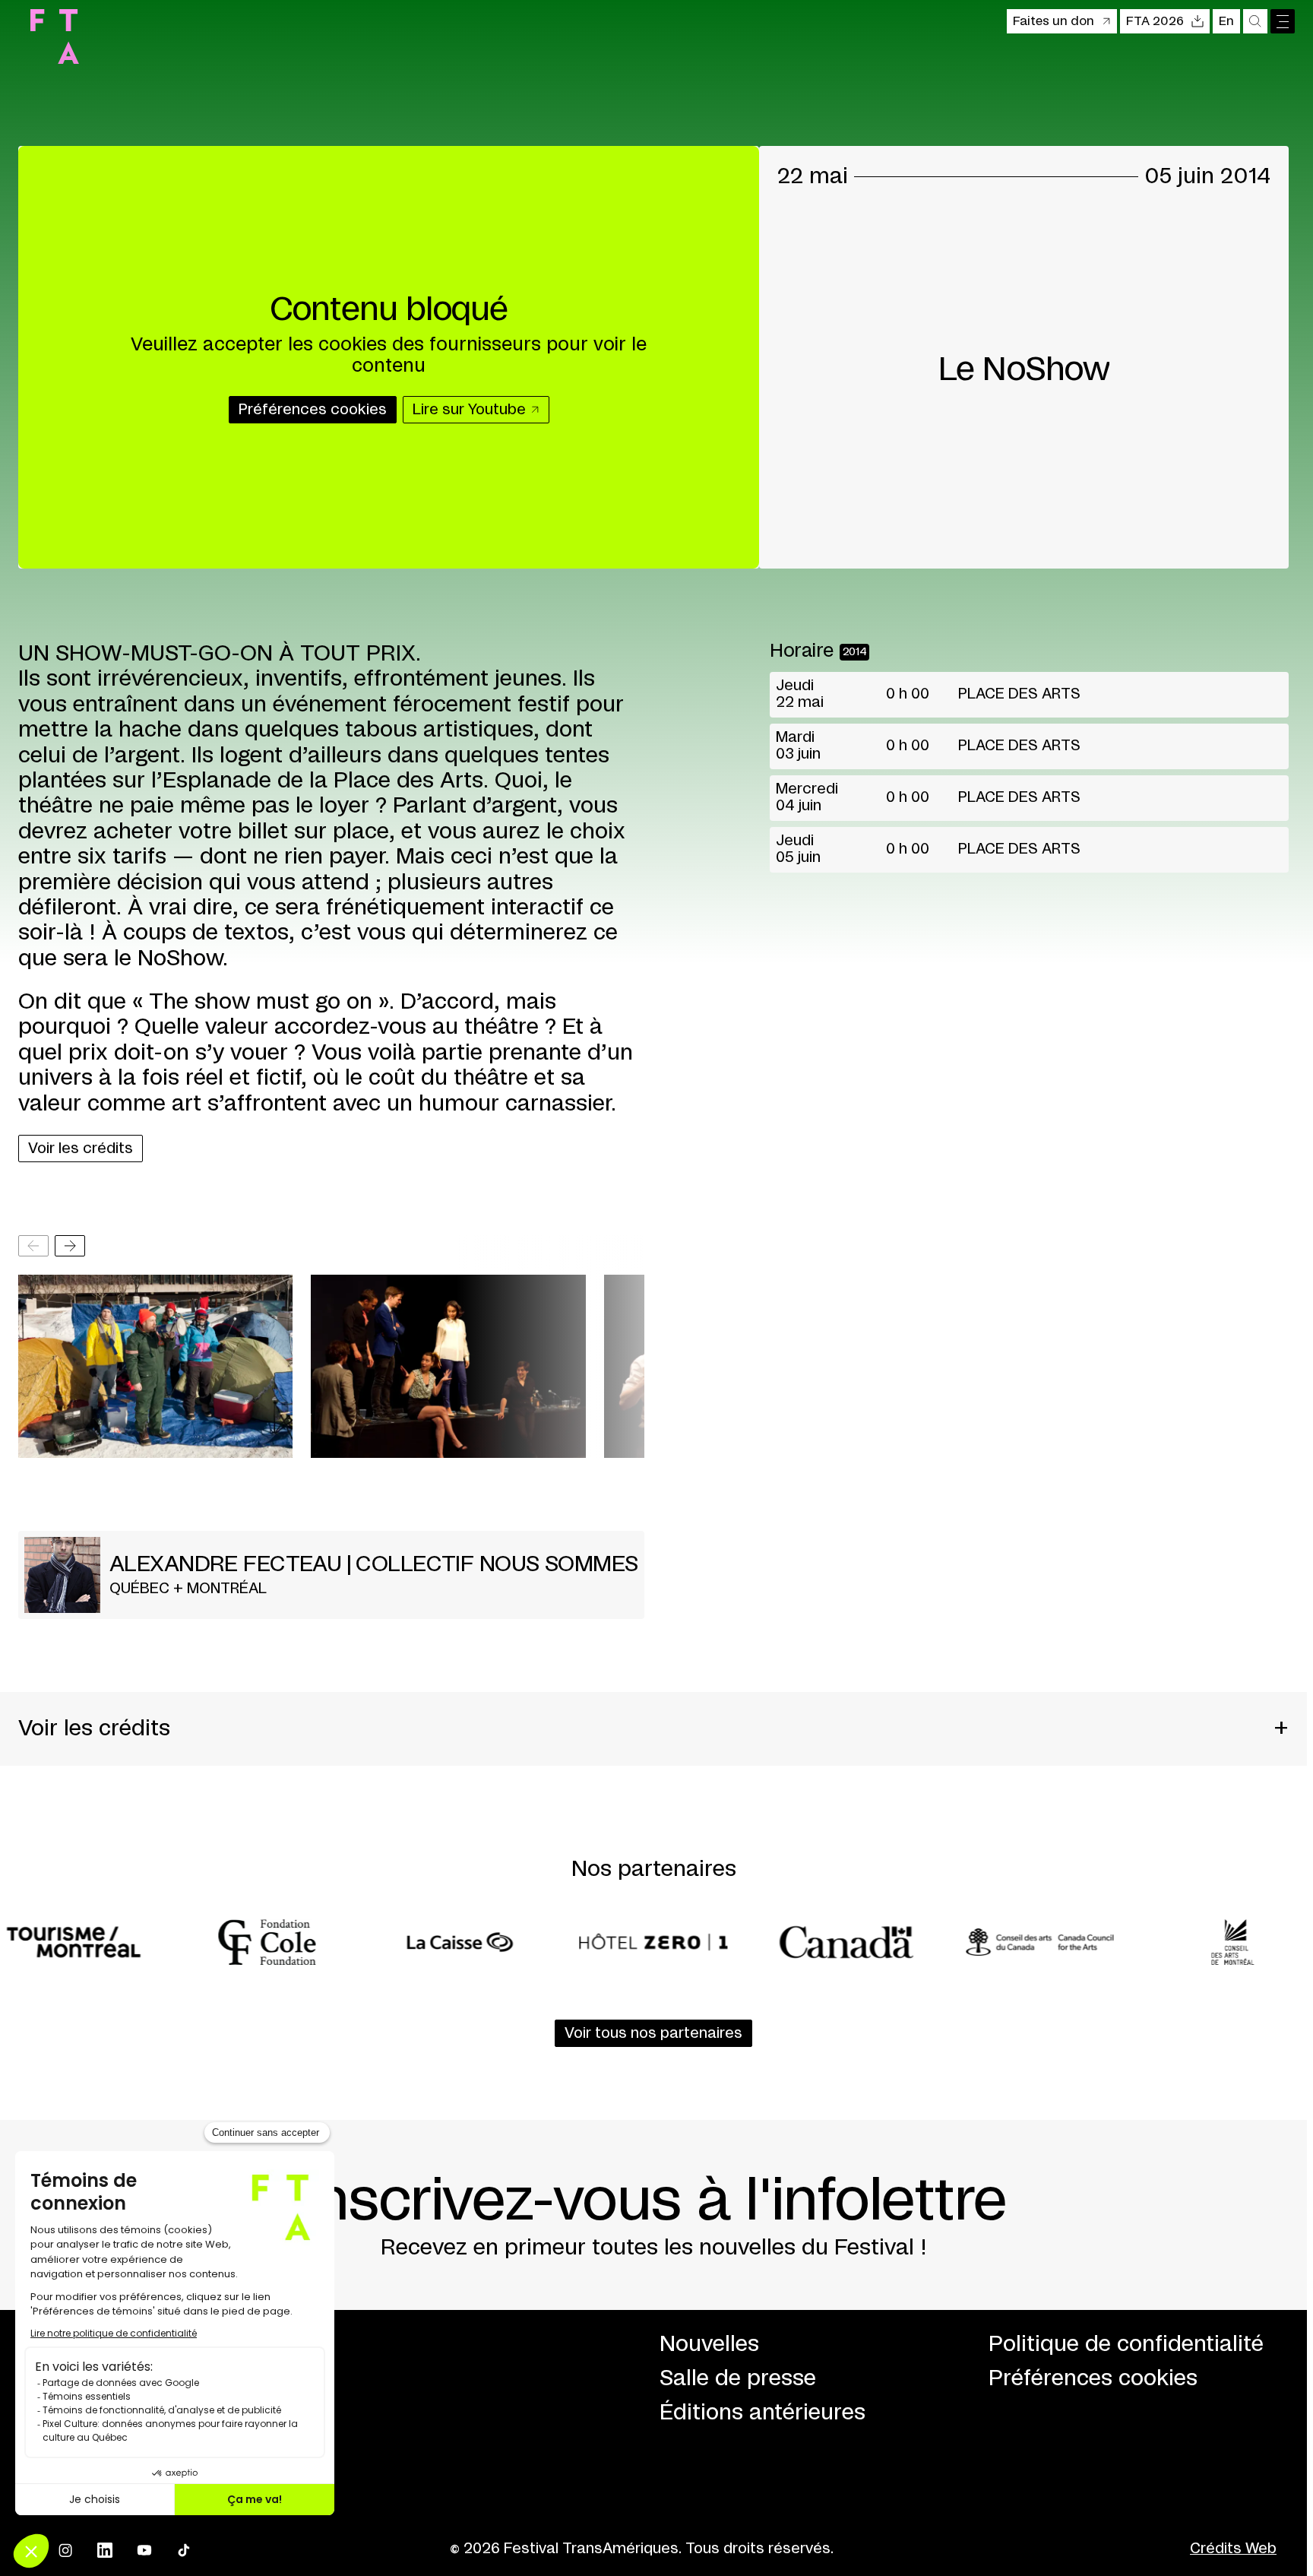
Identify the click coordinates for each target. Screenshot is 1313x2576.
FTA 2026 (1155, 21)
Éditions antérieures (762, 2413)
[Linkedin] (105, 2550)
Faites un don (1054, 21)
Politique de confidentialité (1126, 2345)
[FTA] (55, 36)
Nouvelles (709, 2345)
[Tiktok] (184, 2550)
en (1226, 21)
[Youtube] (144, 2550)
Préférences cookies (1093, 2379)
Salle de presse (738, 2379)
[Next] (70, 1246)
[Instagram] (65, 2550)
